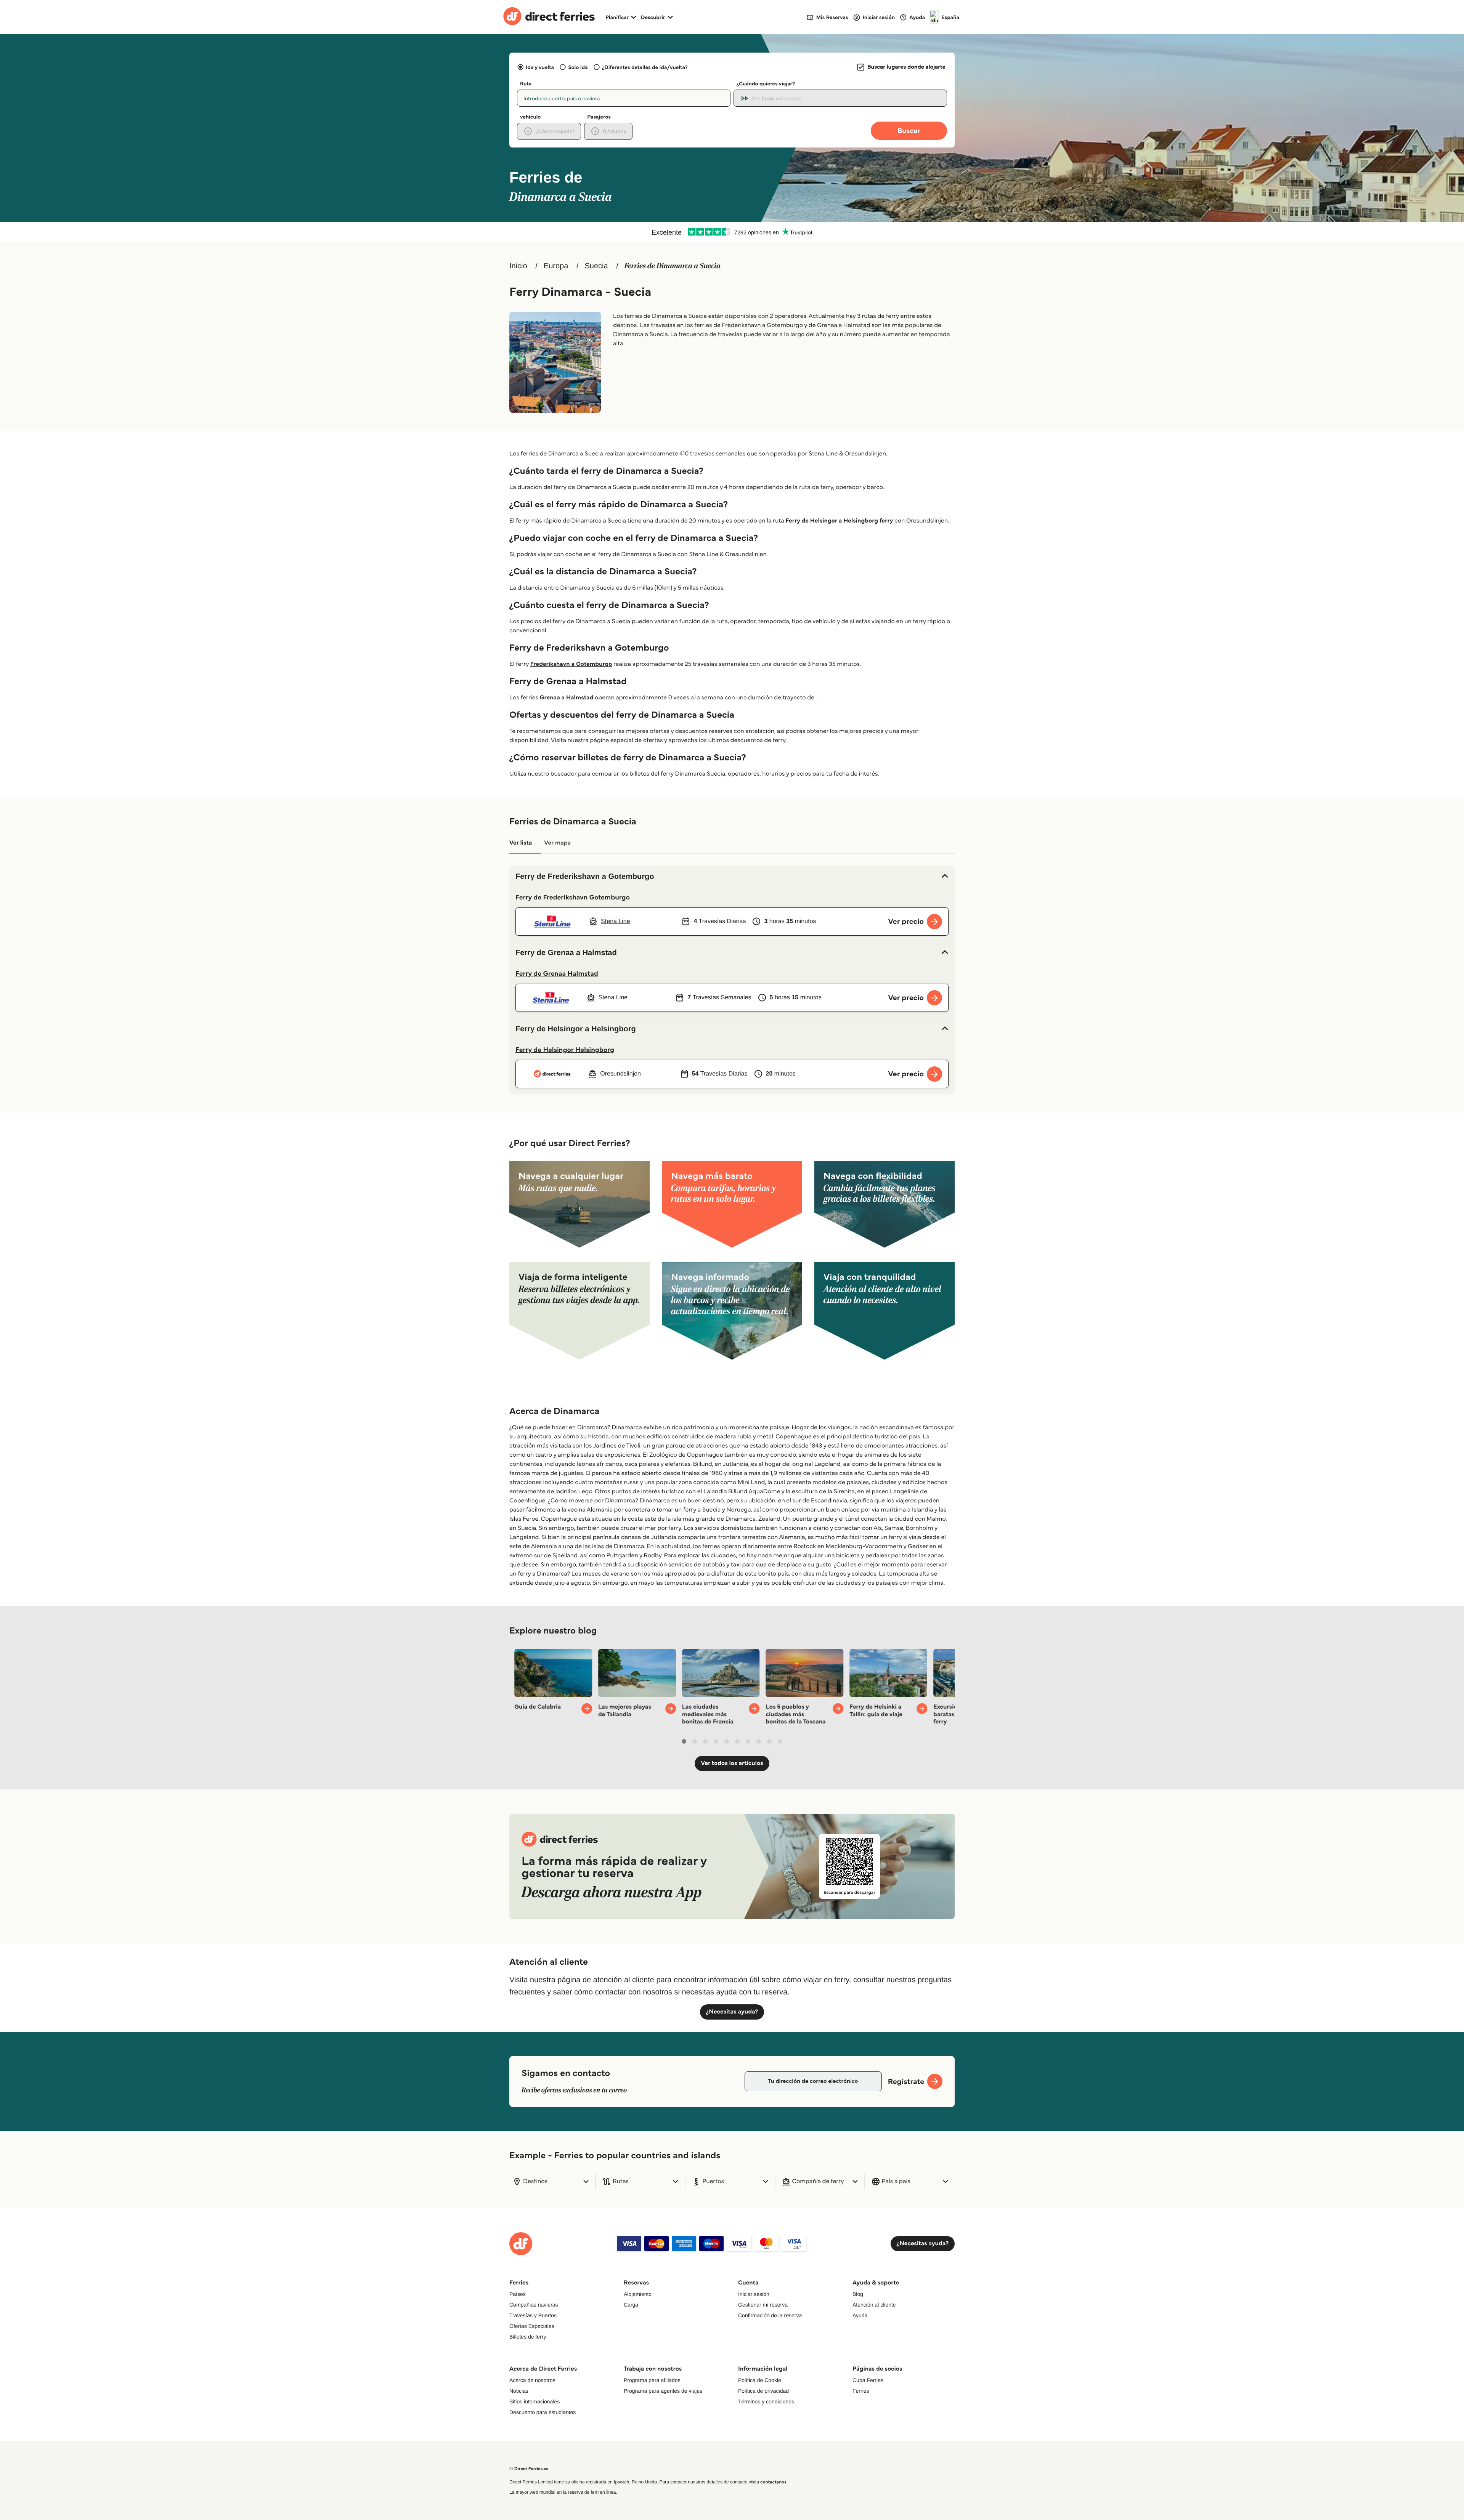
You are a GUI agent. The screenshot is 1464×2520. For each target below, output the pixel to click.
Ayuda (860, 2315)
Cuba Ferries (868, 2380)
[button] (732, 877)
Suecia (596, 266)
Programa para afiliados (652, 2380)
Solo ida (578, 67)
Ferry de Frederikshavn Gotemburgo (573, 897)
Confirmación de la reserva (770, 2315)
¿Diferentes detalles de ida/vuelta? (645, 67)
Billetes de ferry (528, 2337)
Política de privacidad (763, 2391)
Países (518, 2294)
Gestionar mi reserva (763, 2305)
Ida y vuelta (540, 67)
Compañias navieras (534, 2305)
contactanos (773, 2482)
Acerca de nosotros (532, 2380)
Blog (858, 2294)
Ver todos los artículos (732, 1763)
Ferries (861, 2391)
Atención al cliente (874, 2305)
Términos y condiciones (766, 2401)
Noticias (519, 2391)
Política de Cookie (760, 2380)
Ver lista (521, 843)
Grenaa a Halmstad (567, 698)
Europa (556, 266)
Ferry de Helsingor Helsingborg (565, 1050)
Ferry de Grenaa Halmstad (557, 973)
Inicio (518, 266)
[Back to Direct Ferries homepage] (549, 17)
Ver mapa (557, 843)
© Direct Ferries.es (529, 2469)
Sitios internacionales (535, 2401)
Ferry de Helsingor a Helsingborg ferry (839, 521)
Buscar (909, 131)
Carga (631, 2305)
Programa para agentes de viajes (663, 2391)
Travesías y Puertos (533, 2315)
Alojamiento (638, 2294)
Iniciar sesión (754, 2294)
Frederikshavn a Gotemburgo (571, 664)
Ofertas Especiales (532, 2326)
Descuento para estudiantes (543, 2412)
